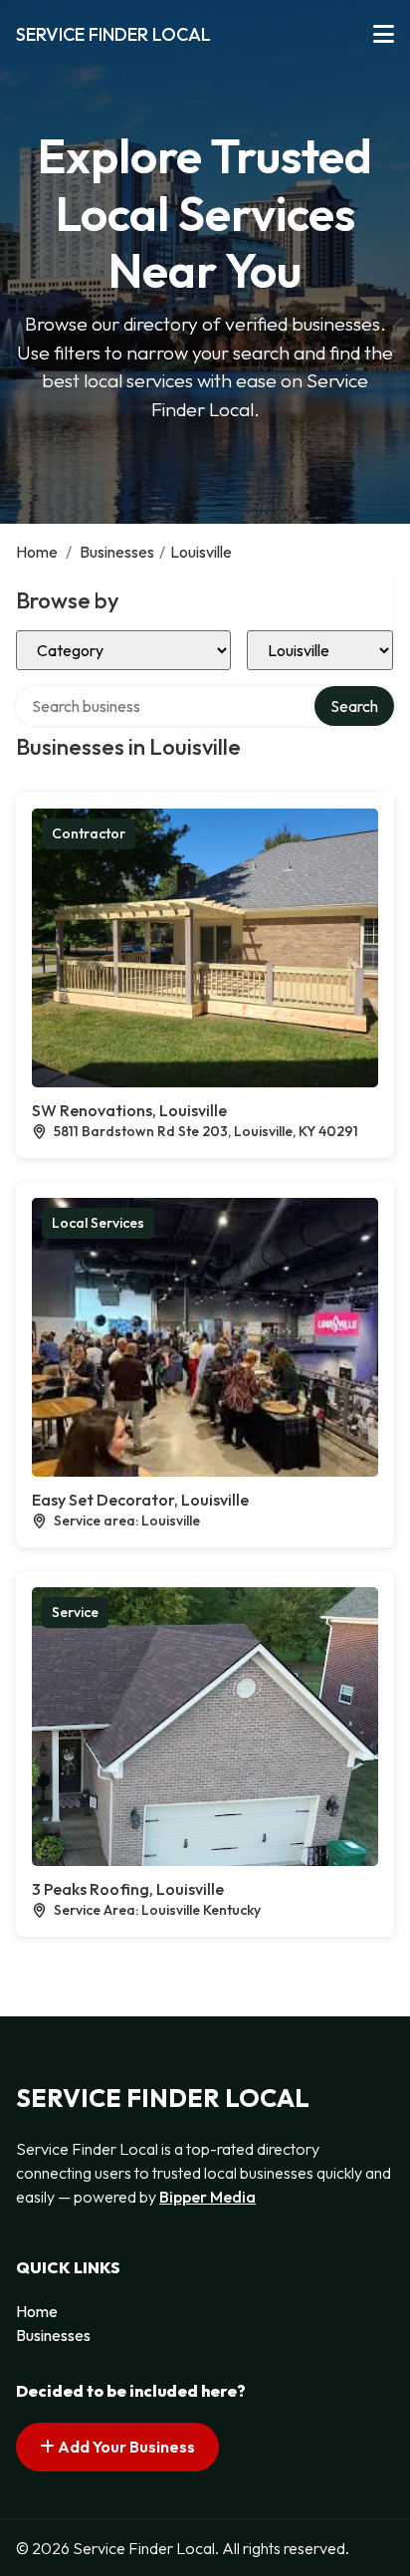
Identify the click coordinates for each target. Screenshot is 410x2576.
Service (75, 1612)
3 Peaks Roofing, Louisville (128, 1889)
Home (37, 552)
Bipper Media (207, 2197)
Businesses (117, 552)
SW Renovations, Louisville (129, 1110)
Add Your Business (125, 2447)
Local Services (98, 1223)
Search (354, 706)
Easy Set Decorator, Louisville (140, 1500)
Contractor (89, 833)
